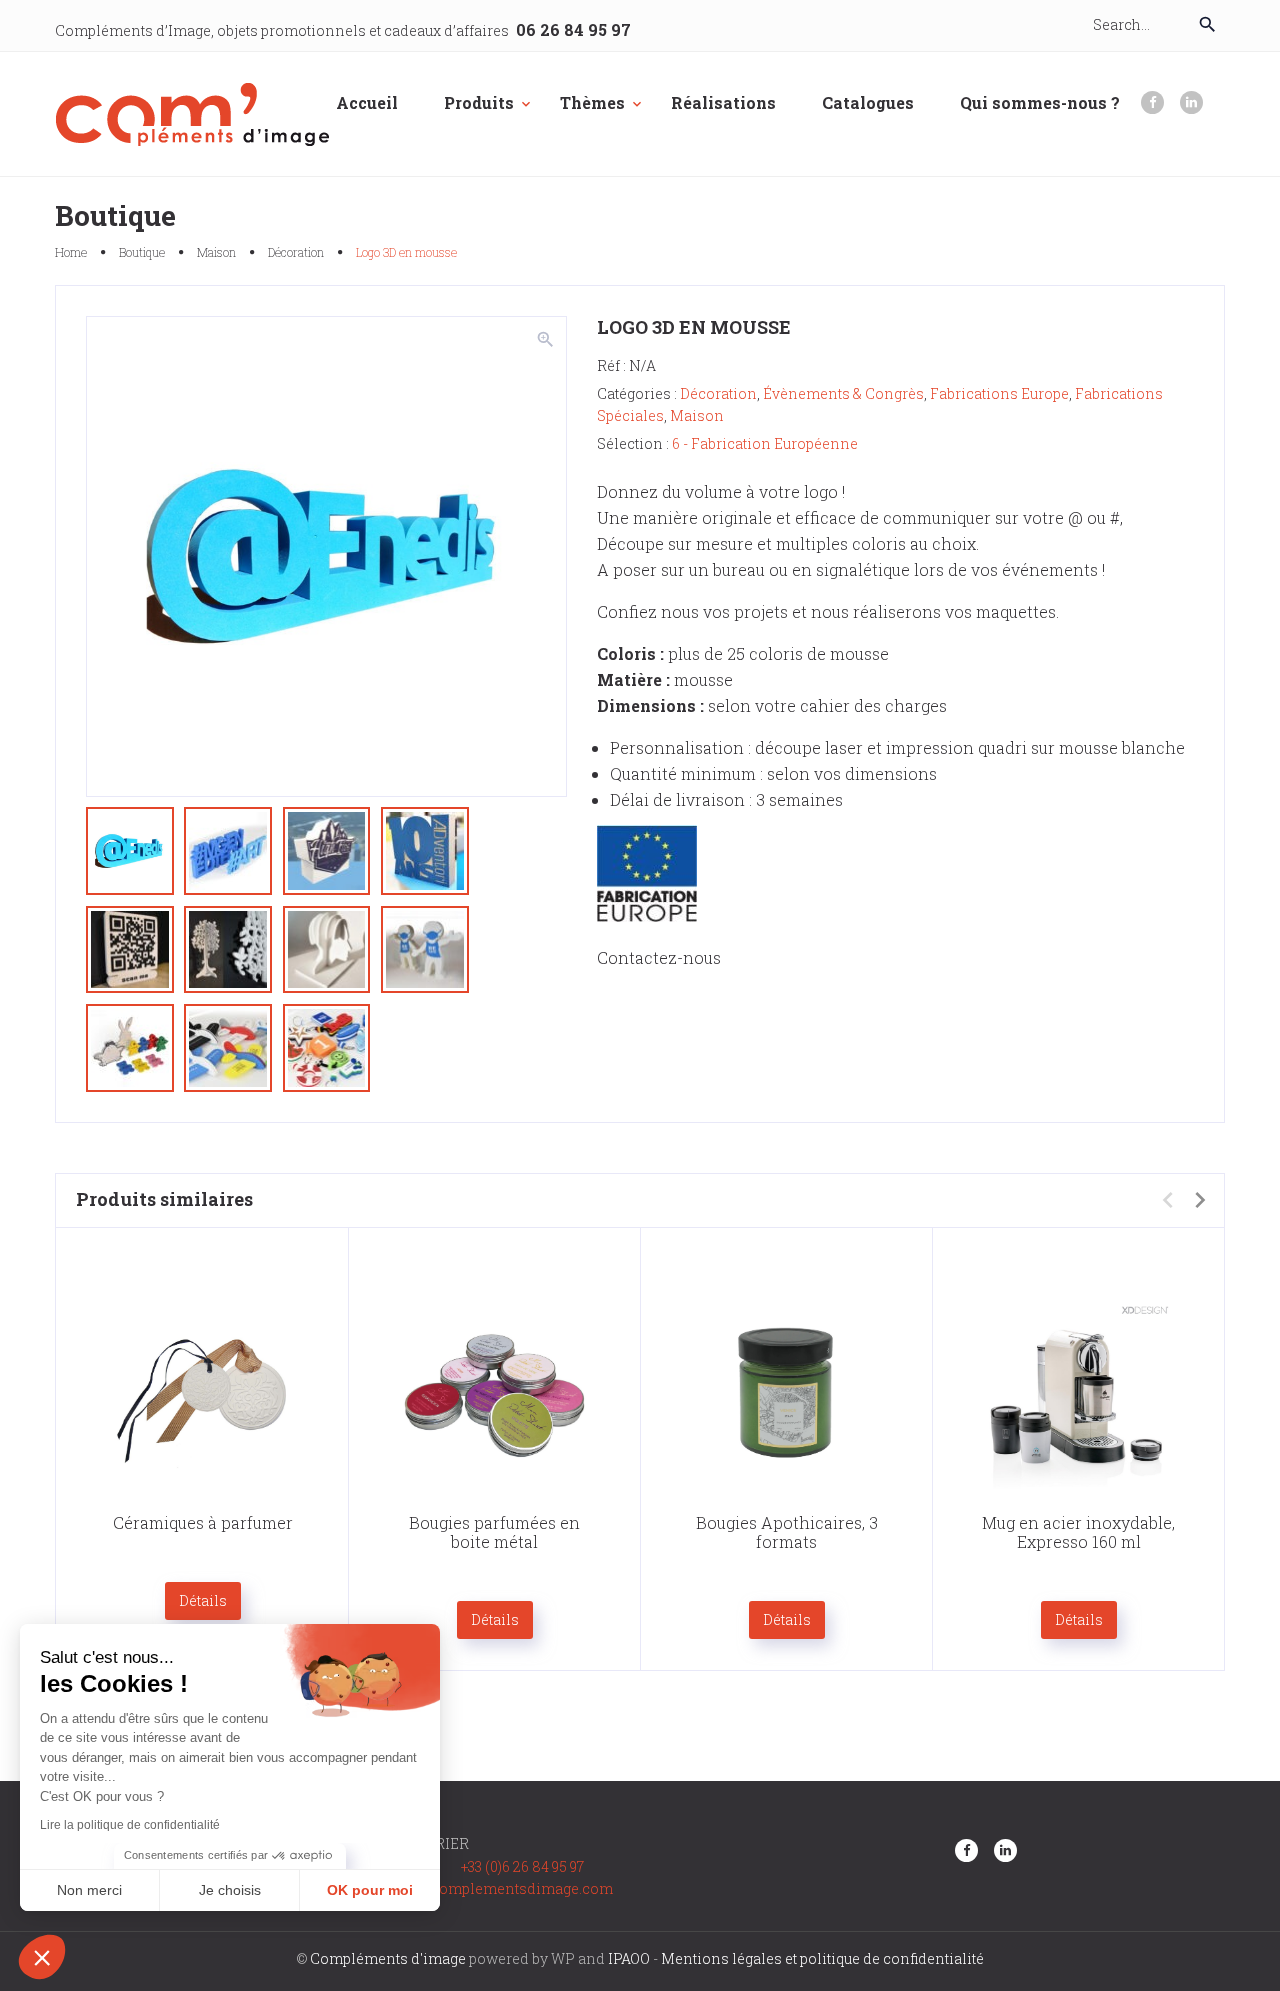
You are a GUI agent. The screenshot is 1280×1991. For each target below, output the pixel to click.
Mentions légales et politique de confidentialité (822, 1958)
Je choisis (230, 1890)
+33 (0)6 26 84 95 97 (522, 1866)
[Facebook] (1152, 102)
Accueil (367, 102)
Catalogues (868, 102)
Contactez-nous (659, 957)
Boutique (142, 252)
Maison (216, 252)
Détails (203, 1600)
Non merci (89, 1890)
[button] (42, 1957)
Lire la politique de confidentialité (130, 1825)
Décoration (296, 252)
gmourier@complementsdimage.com (484, 1888)
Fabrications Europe (999, 393)
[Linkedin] (1191, 102)
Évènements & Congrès (843, 393)
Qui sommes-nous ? (1040, 102)
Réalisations (723, 102)
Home (71, 252)
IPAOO (629, 1958)
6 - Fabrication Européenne (765, 443)
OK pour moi (370, 1890)
